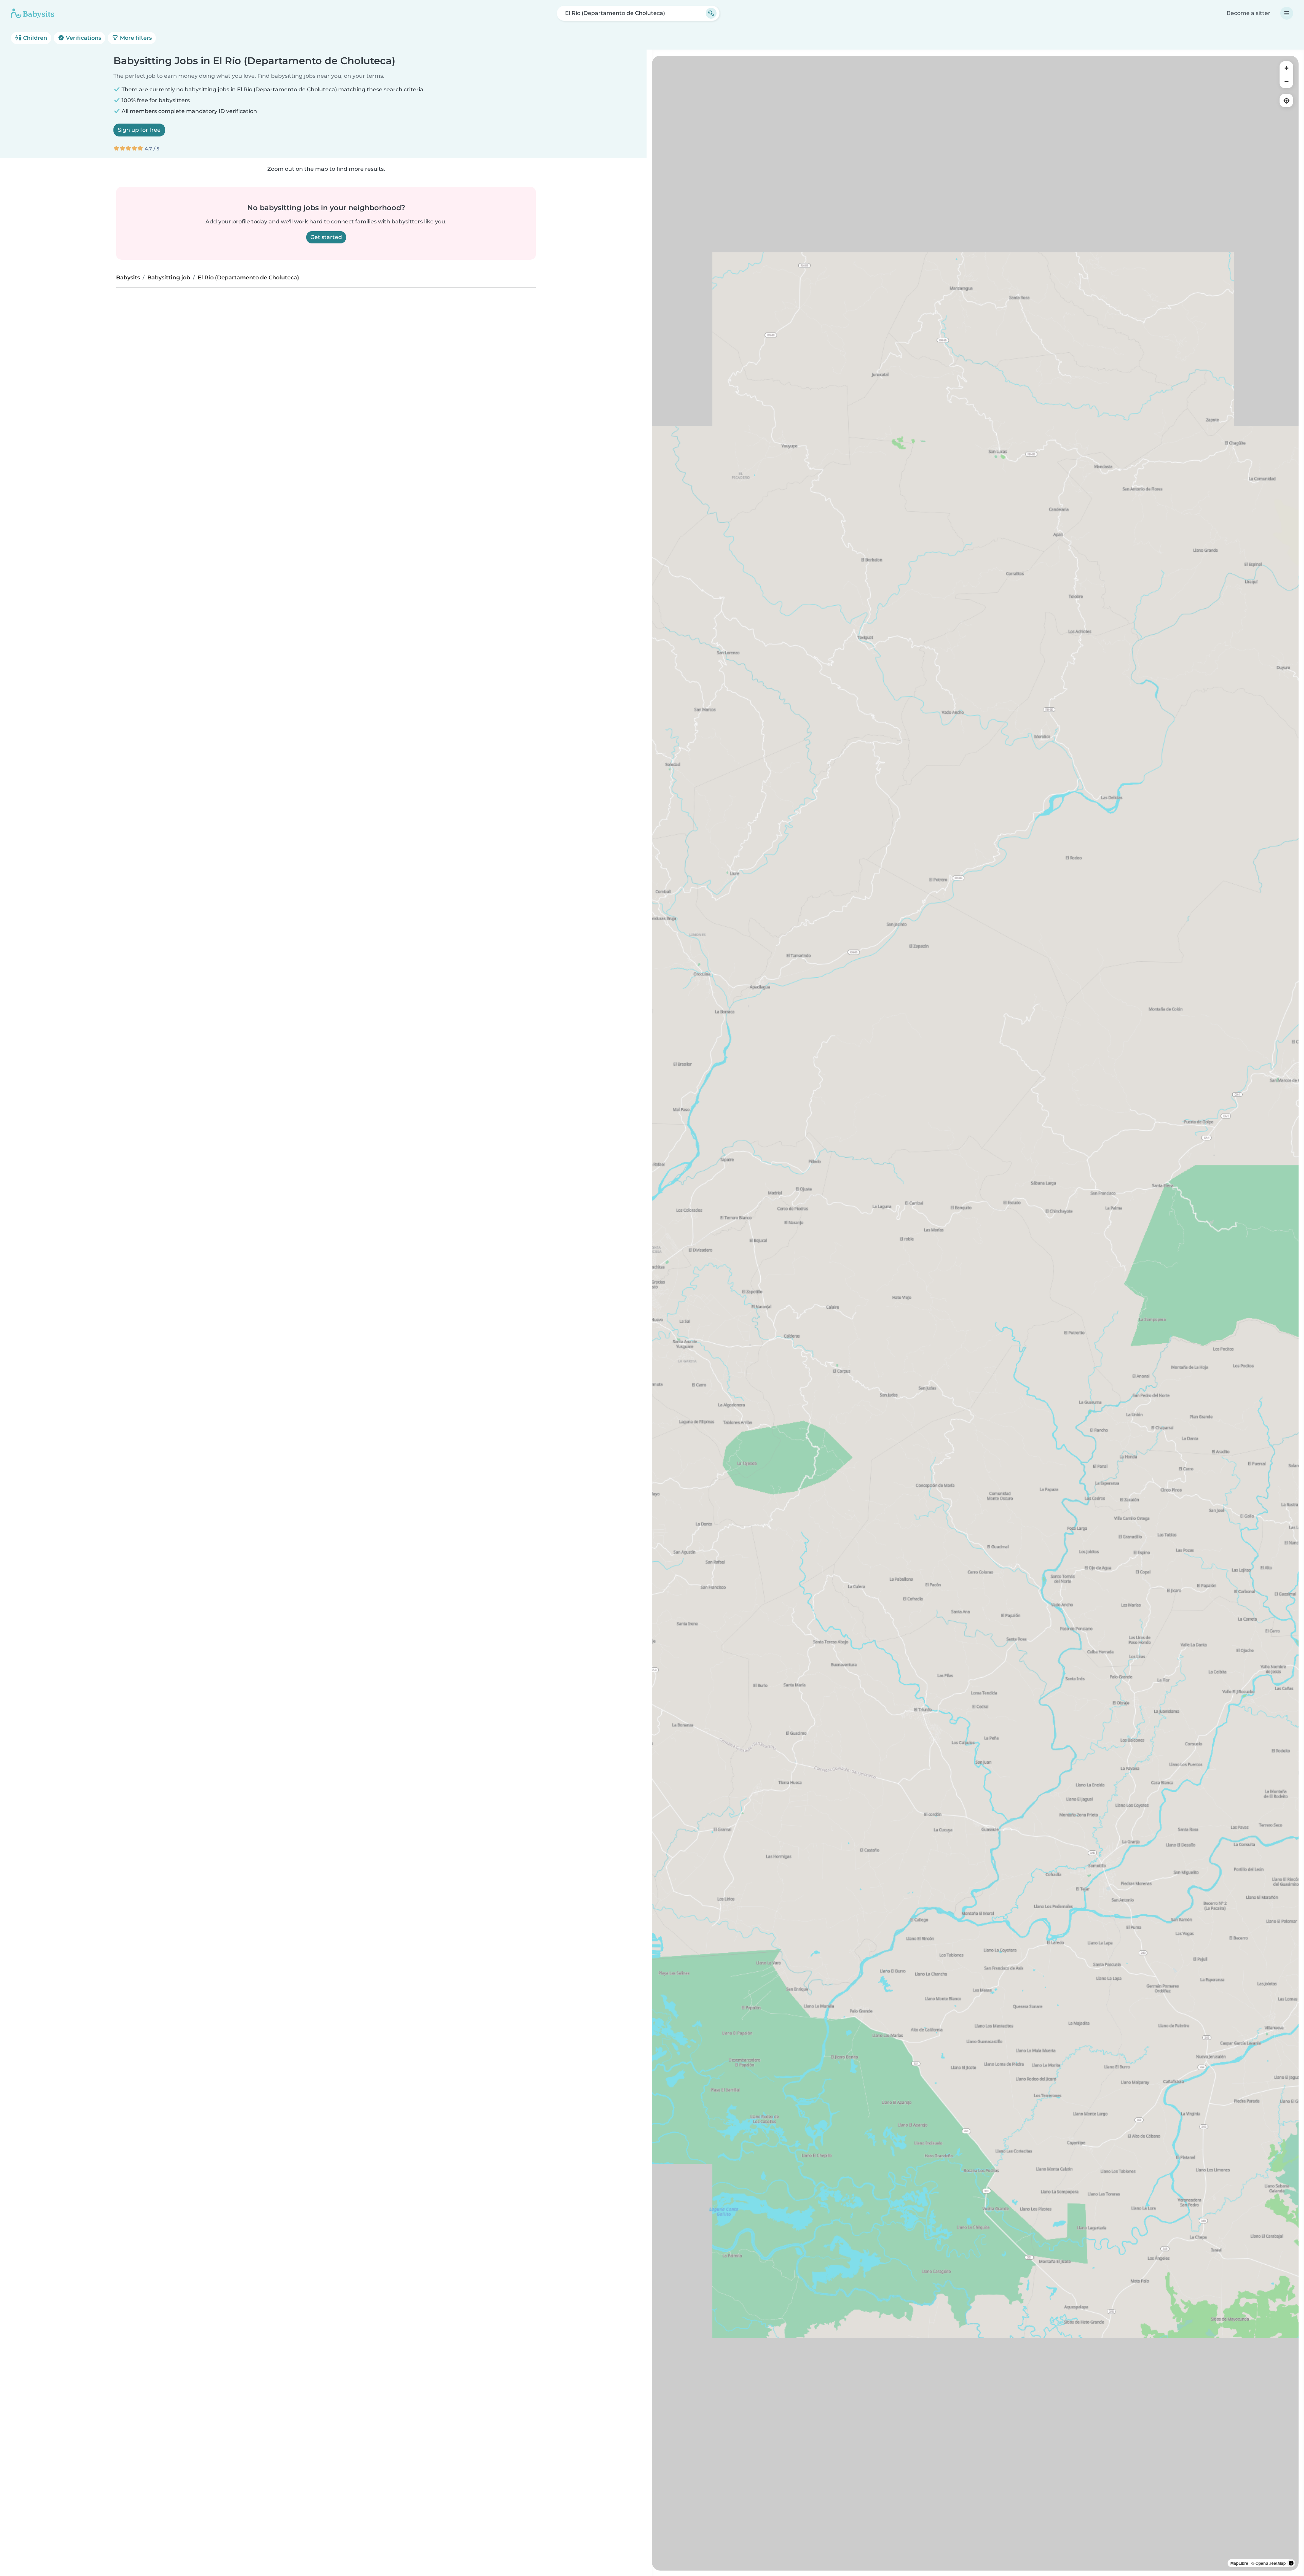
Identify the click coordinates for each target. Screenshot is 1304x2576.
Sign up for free (139, 130)
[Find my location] (1286, 100)
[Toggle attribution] (1291, 2563)
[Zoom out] (1286, 81)
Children (34, 38)
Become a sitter (1248, 13)
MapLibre (1239, 2563)
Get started (326, 237)
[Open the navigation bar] (1287, 13)
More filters (135, 38)
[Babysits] (33, 13)
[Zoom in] (1286, 68)
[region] (975, 1313)
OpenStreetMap (1271, 2563)
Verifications (83, 38)
